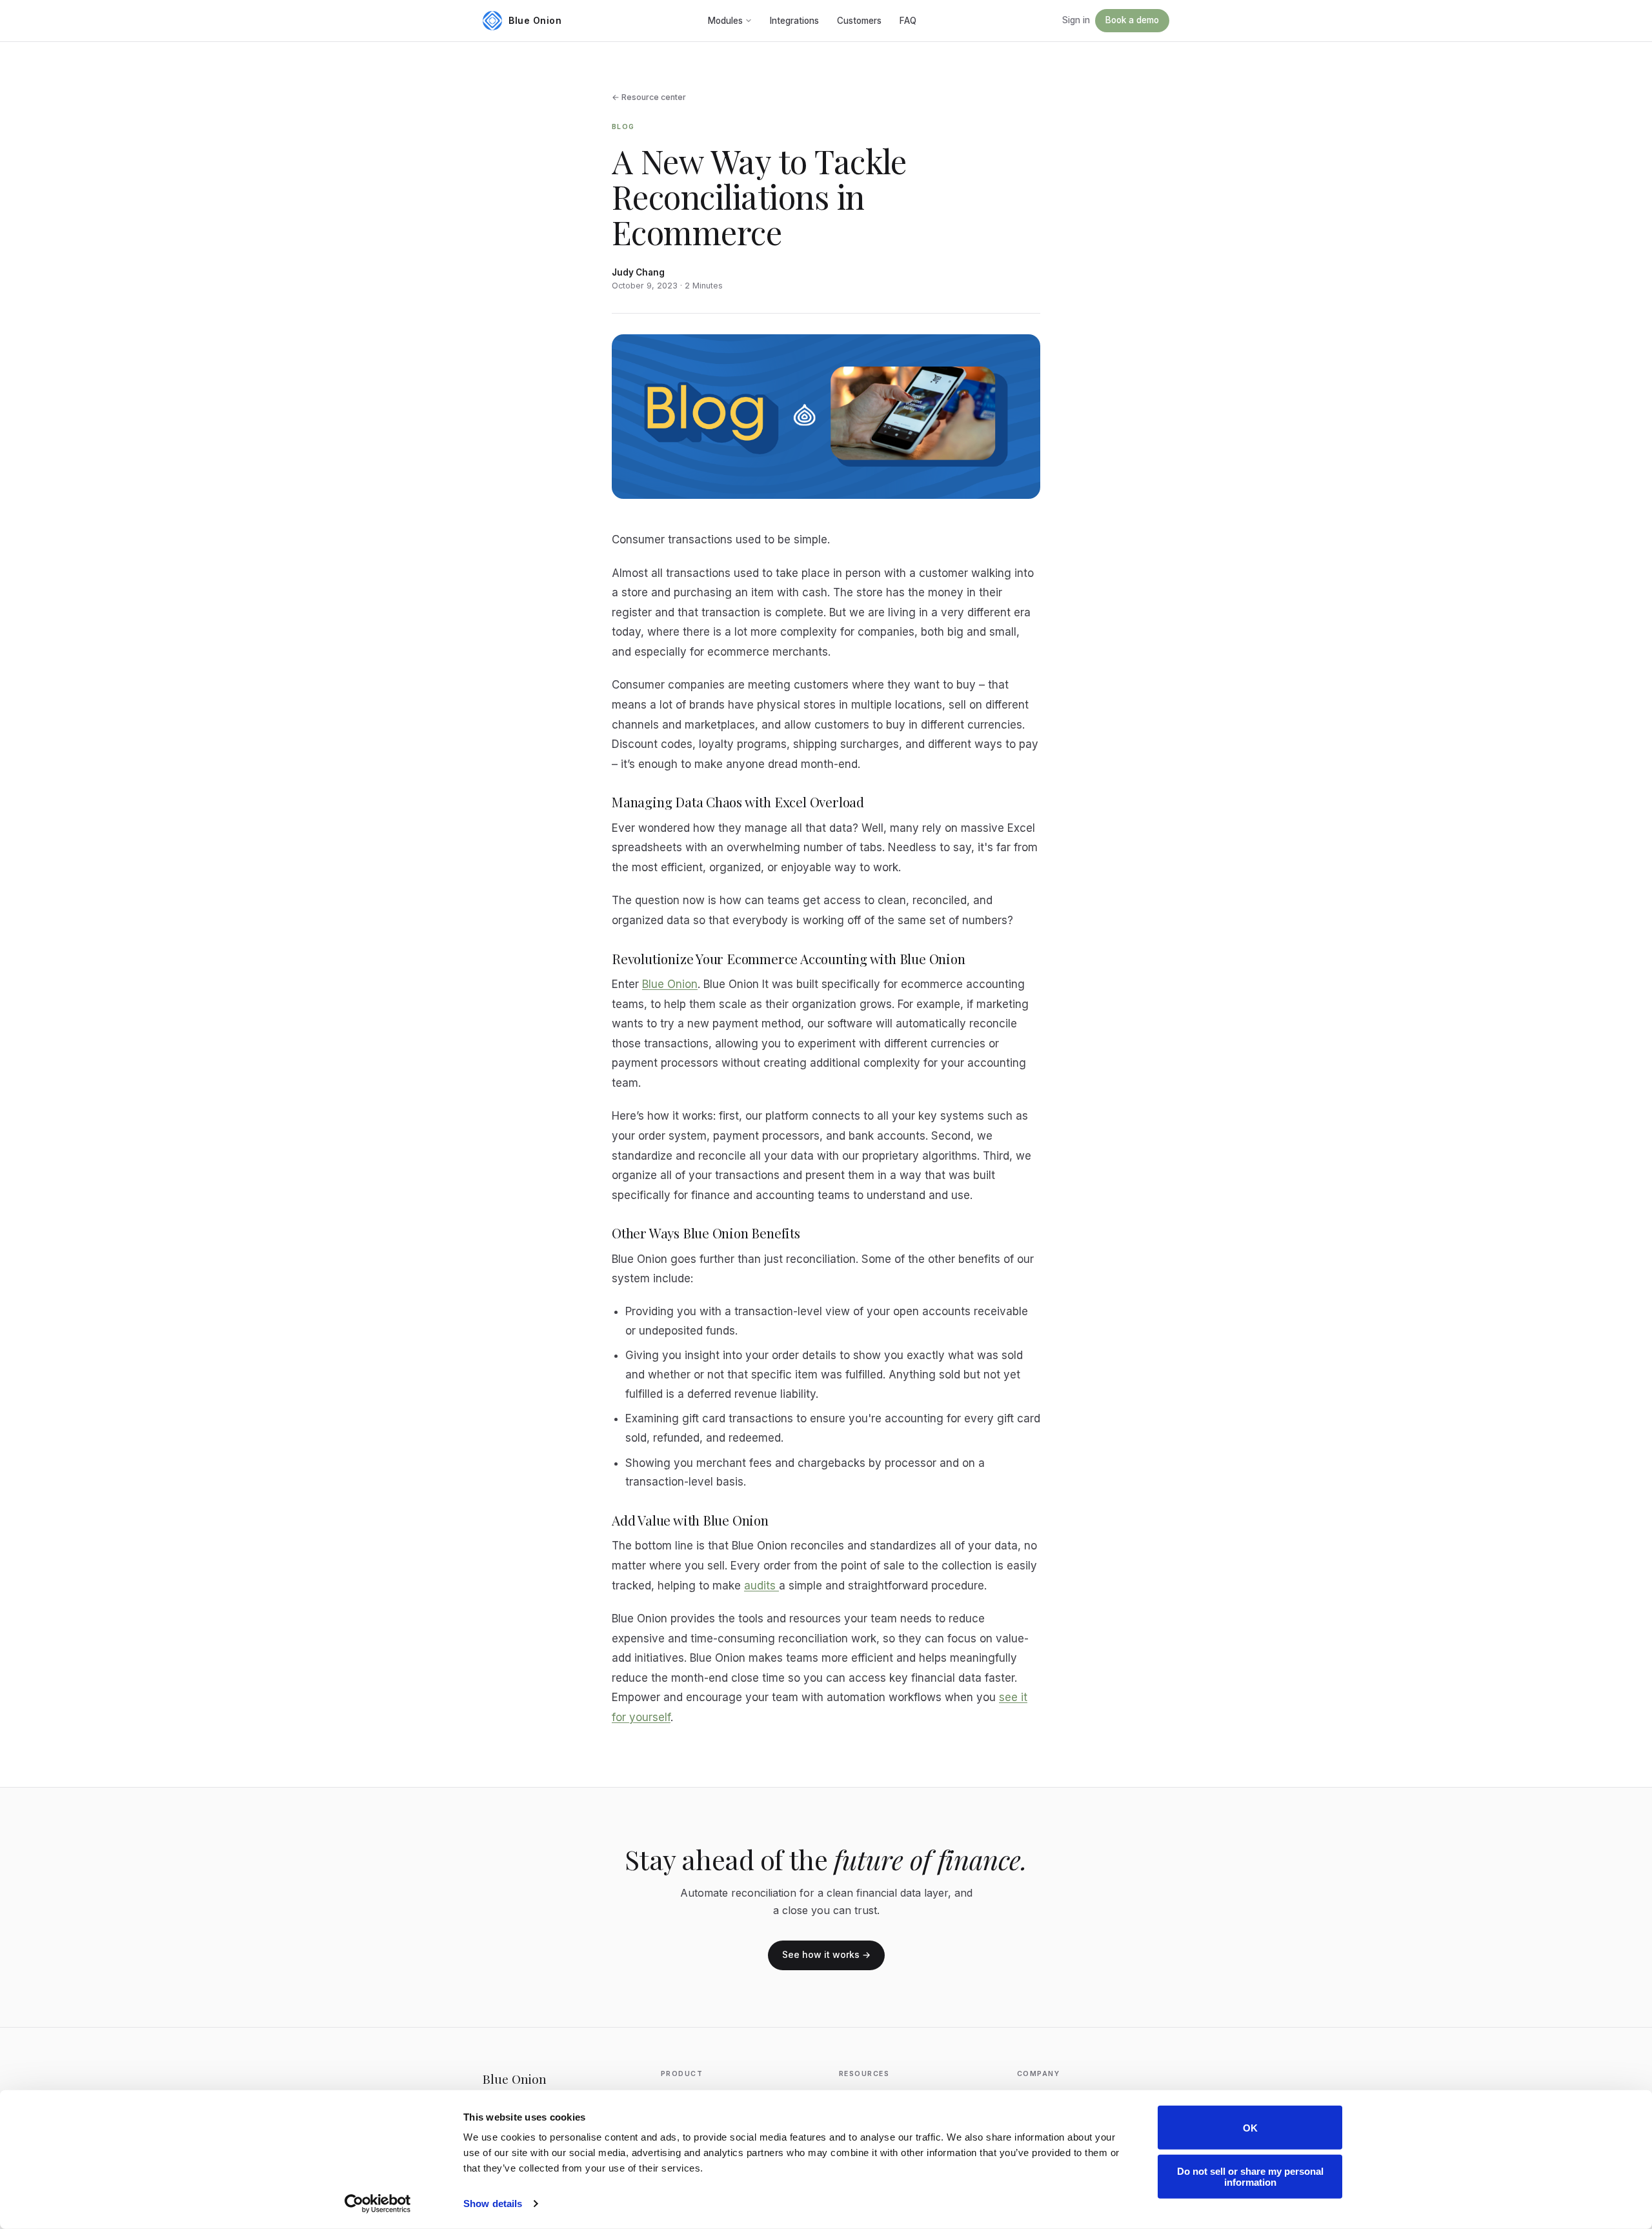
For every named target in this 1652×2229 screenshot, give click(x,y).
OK (1250, 2127)
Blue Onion (670, 984)
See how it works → (826, 1954)
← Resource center (649, 97)
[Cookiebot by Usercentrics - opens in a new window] (378, 2204)
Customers (859, 21)
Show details (493, 2204)
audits (761, 1586)
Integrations (794, 21)
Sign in (1076, 20)
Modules (725, 21)
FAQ (908, 21)
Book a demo (1132, 20)
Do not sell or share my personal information (1250, 2176)
